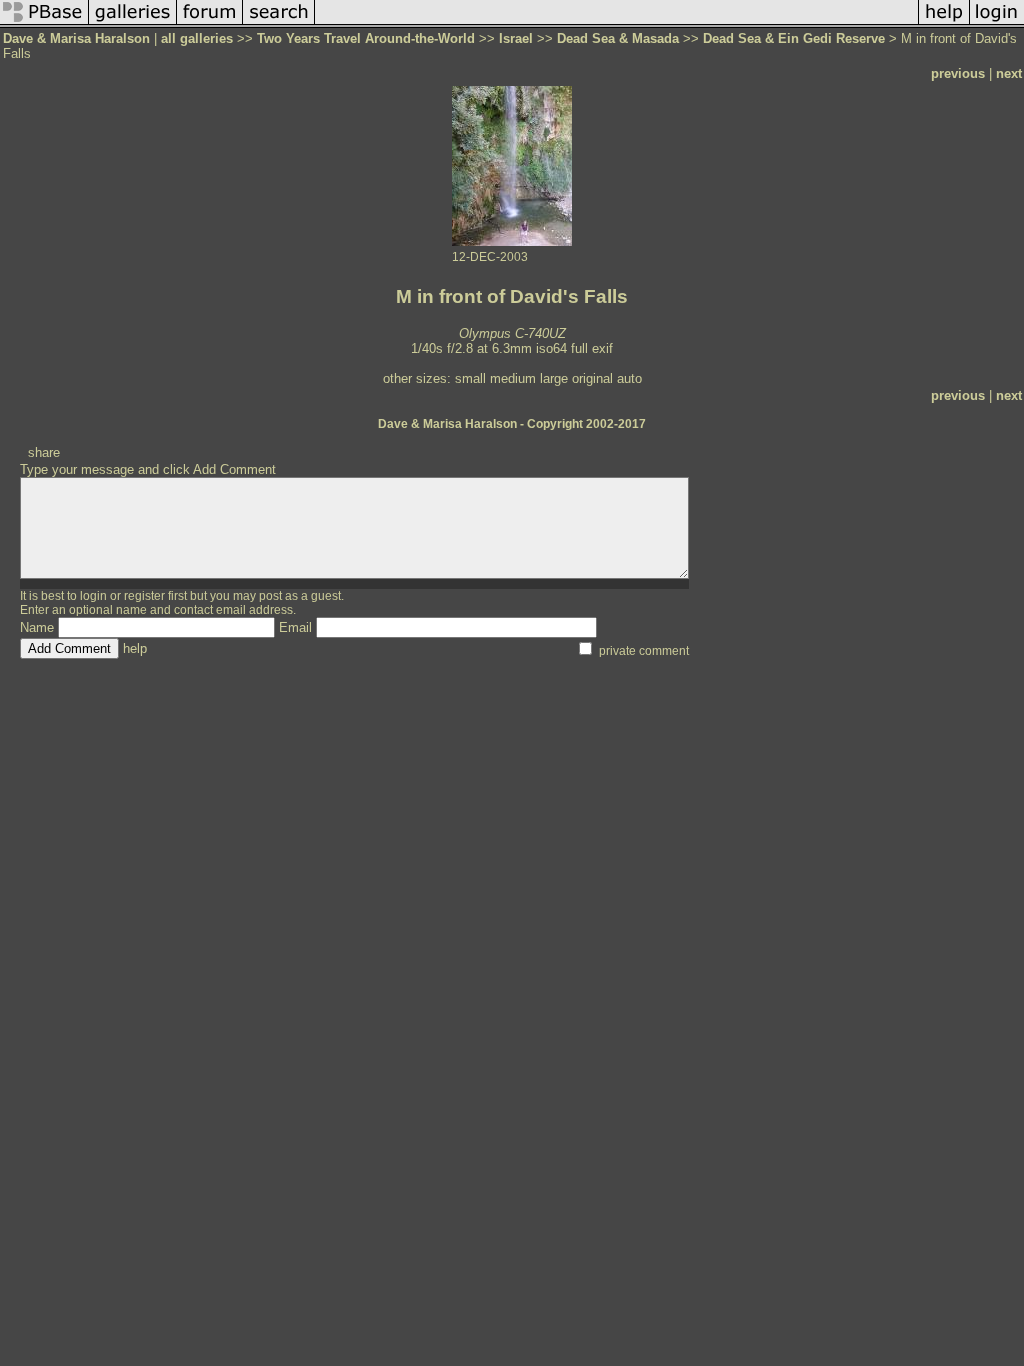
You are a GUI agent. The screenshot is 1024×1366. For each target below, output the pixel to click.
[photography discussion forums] (210, 23)
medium (513, 378)
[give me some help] (944, 23)
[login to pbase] (997, 23)
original (592, 378)
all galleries (197, 38)
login (93, 596)
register (144, 596)
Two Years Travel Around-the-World (366, 38)
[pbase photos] (44, 23)
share (44, 452)
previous (958, 73)
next (1009, 73)
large (554, 378)
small (470, 378)
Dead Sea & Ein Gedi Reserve (794, 38)
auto (629, 378)
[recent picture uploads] (133, 23)
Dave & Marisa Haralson (76, 38)
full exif (592, 348)
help (135, 648)
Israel (516, 38)
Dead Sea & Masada (618, 38)
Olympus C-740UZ (512, 333)
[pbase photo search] (279, 23)
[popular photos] (616, 23)
